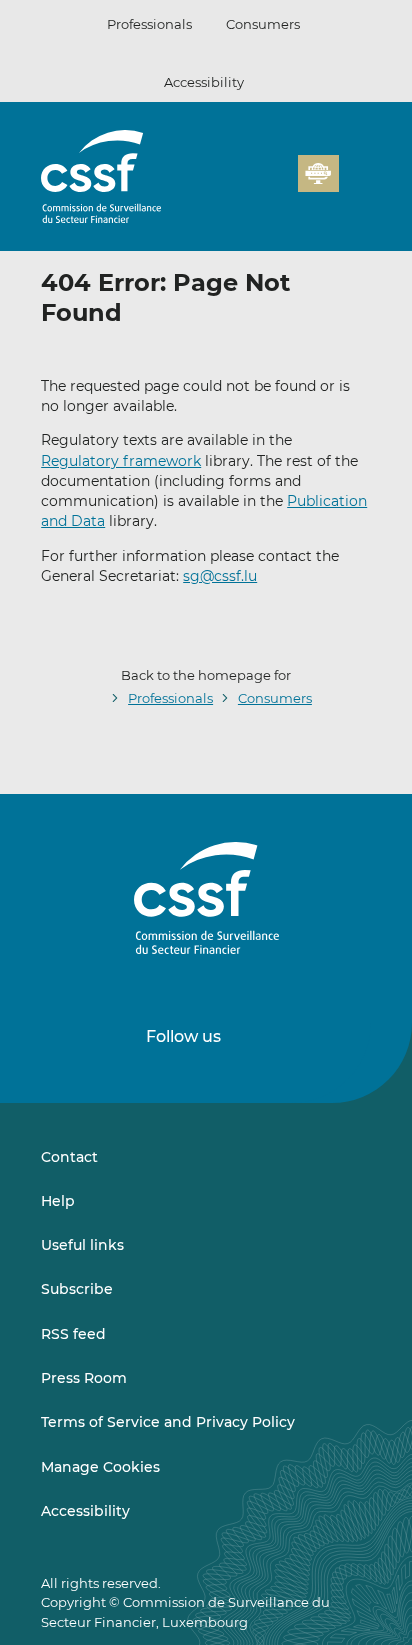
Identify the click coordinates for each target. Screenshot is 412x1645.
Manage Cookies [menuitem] (100, 1467)
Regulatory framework (121, 461)
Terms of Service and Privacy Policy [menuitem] (168, 1422)
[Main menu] (355, 169)
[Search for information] (252, 185)
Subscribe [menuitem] (77, 1289)
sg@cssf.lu (220, 576)
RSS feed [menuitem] (73, 1334)
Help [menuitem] (58, 1201)
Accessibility (204, 82)
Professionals (149, 24)
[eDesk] (318, 173)
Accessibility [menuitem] (85, 1511)
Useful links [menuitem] (82, 1245)
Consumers (263, 24)
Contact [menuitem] (69, 1157)
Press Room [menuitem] (84, 1378)
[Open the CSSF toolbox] (276, 185)
